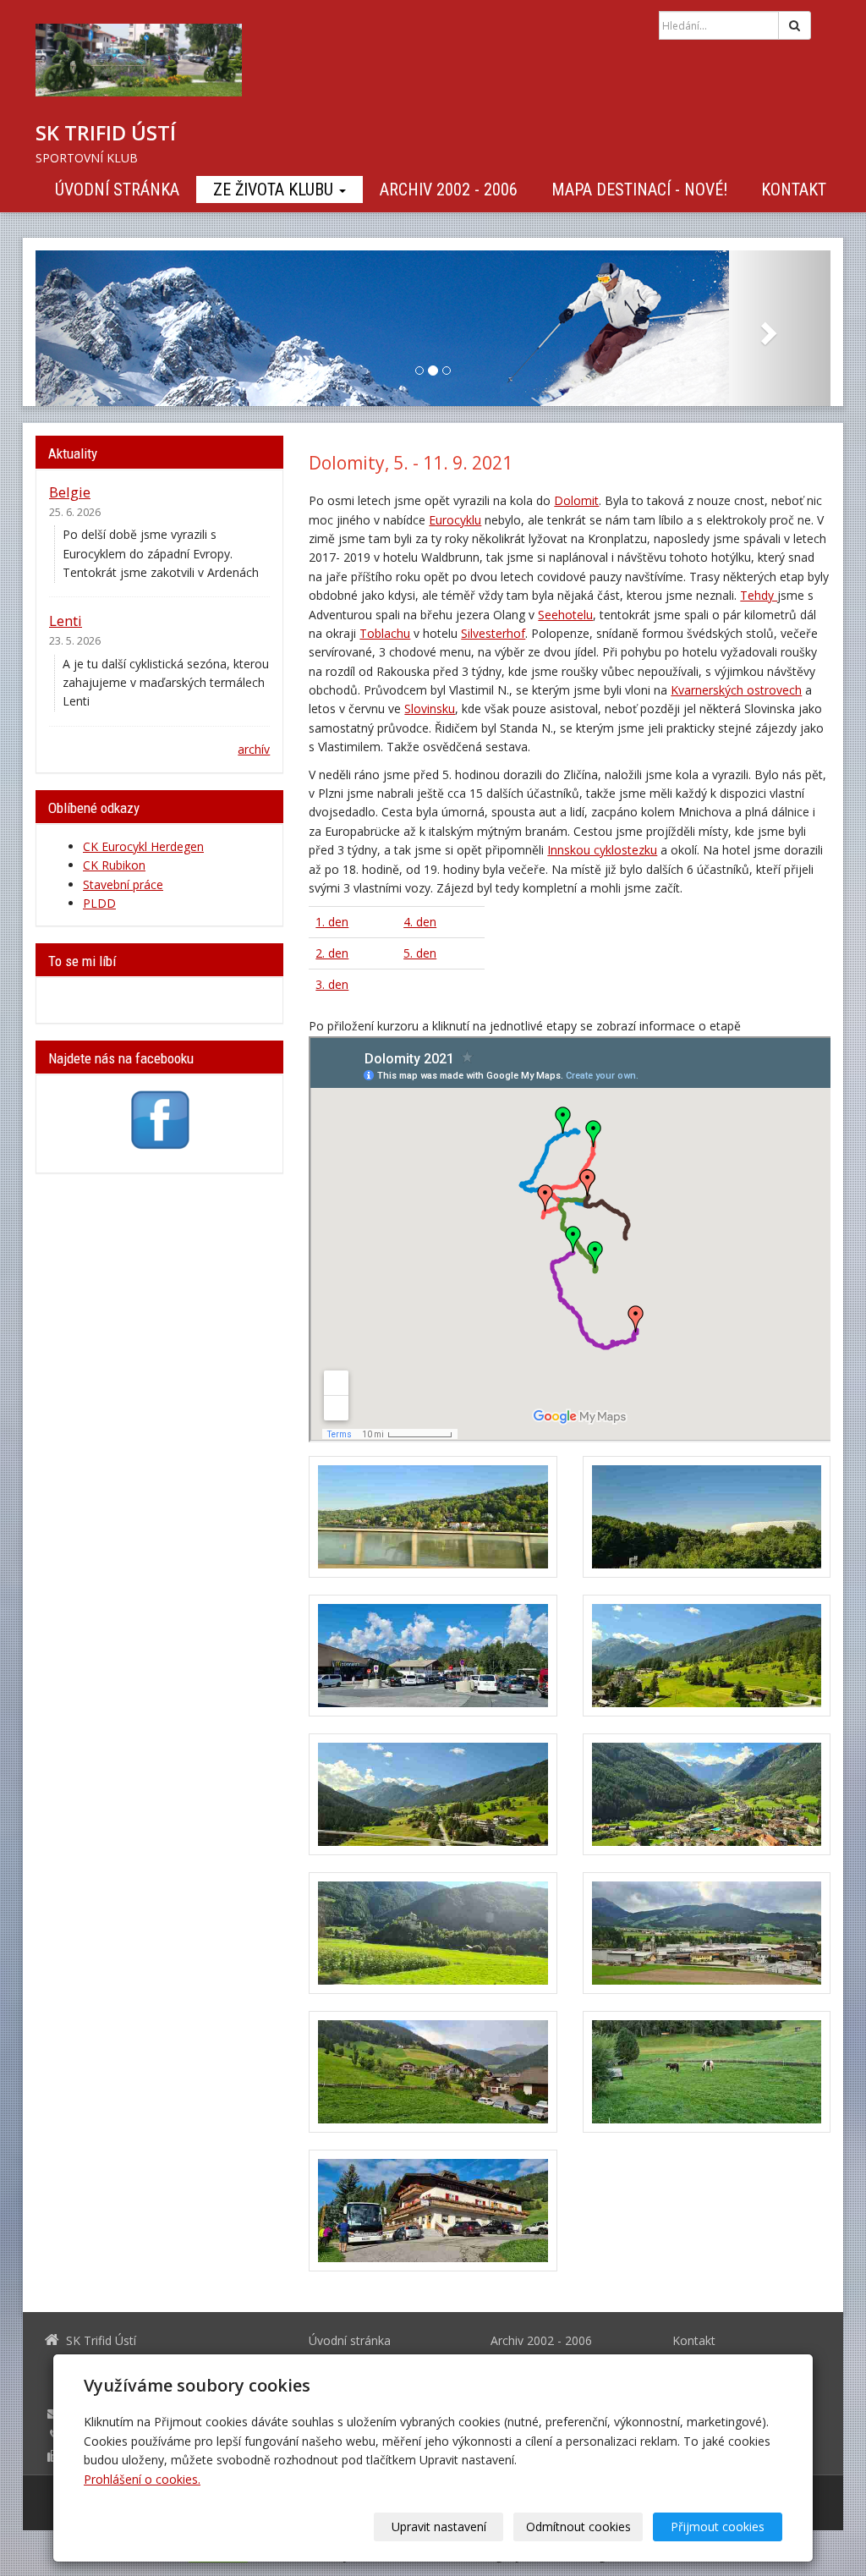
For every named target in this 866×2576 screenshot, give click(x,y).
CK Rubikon (114, 865)
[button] (95, 328)
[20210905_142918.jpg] (433, 1794)
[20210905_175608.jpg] (707, 1933)
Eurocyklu (455, 520)
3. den (332, 984)
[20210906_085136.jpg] (433, 2211)
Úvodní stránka (117, 189)
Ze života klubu (275, 189)
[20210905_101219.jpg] (707, 1517)
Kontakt (794, 189)
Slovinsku (430, 709)
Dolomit (576, 500)
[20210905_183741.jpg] (433, 2072)
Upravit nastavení (439, 2527)
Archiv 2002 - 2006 (449, 189)
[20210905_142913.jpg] (707, 1656)
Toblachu (385, 633)
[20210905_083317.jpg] (433, 1517)
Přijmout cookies (718, 2527)
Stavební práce (123, 884)
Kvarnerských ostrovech (736, 690)
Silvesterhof (493, 633)
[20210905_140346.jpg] (433, 1656)
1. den (332, 922)
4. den (420, 922)
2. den (332, 953)
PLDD (99, 903)
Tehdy (759, 595)
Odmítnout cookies (578, 2527)
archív (254, 749)
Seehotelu (565, 615)
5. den (420, 953)
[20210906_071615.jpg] (707, 2072)
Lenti (66, 621)
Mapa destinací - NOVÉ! (639, 189)
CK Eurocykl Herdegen (143, 846)
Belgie (70, 492)
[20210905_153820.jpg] (707, 1794)
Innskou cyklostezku (602, 850)
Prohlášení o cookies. (142, 2479)
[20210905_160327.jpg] (433, 1933)
